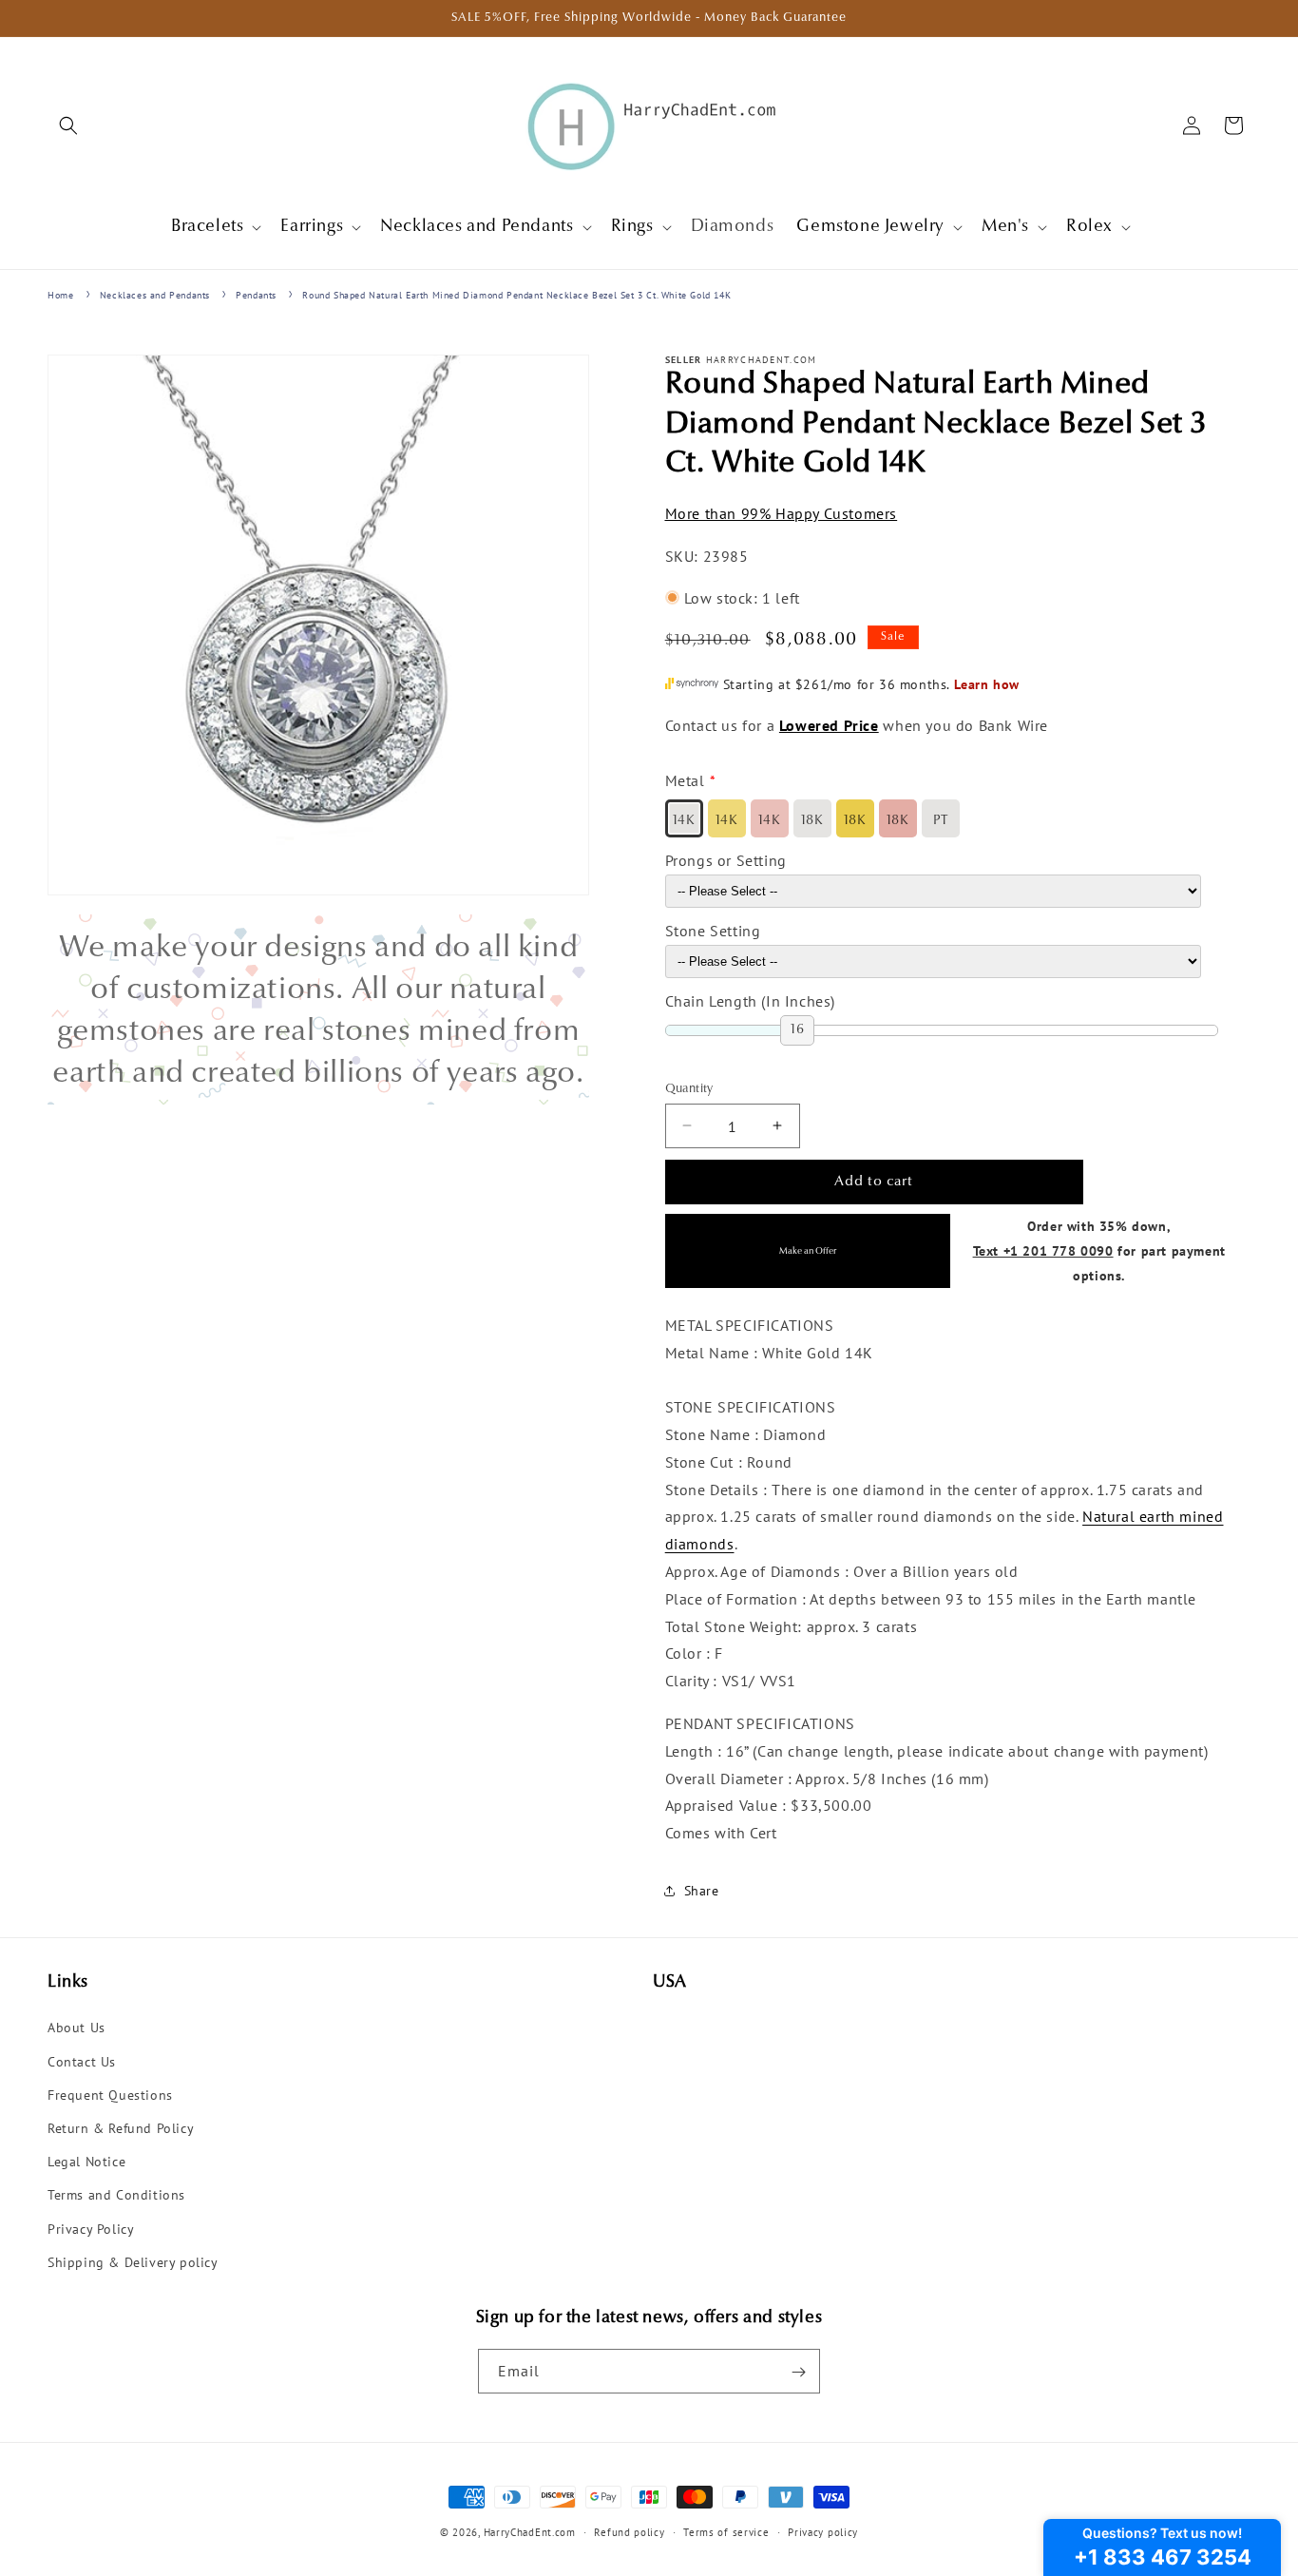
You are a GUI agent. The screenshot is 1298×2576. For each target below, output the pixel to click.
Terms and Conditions (116, 2196)
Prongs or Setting (726, 860)
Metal (685, 780)
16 (797, 1029)
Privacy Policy (91, 2229)
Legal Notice (86, 2162)
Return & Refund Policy (121, 2128)
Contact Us (82, 2062)
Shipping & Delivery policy (133, 2262)
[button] (68, 125)
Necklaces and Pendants (155, 295)
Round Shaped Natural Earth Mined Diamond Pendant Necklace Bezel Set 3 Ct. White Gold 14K (516, 295)
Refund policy (629, 2531)
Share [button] (702, 1891)
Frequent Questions (110, 2095)
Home (60, 295)
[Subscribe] (798, 2372)
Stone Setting (713, 930)
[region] (318, 1009)
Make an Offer (808, 1250)
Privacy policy (823, 2531)
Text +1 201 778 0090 (1043, 1250)
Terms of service (726, 2531)
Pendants (256, 295)
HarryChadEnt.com (530, 2532)
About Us (76, 2028)
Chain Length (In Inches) (750, 1000)
